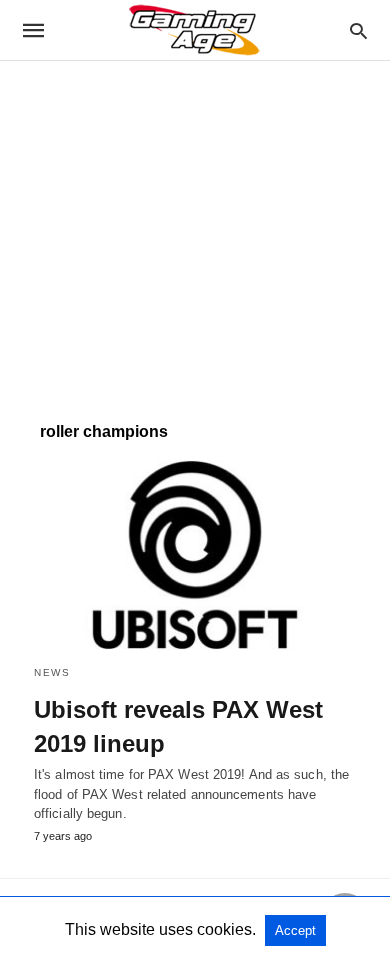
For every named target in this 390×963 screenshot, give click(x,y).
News (52, 672)
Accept (295, 930)
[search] (358, 30)
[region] (195, 231)
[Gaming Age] (194, 30)
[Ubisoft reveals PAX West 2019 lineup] (195, 555)
